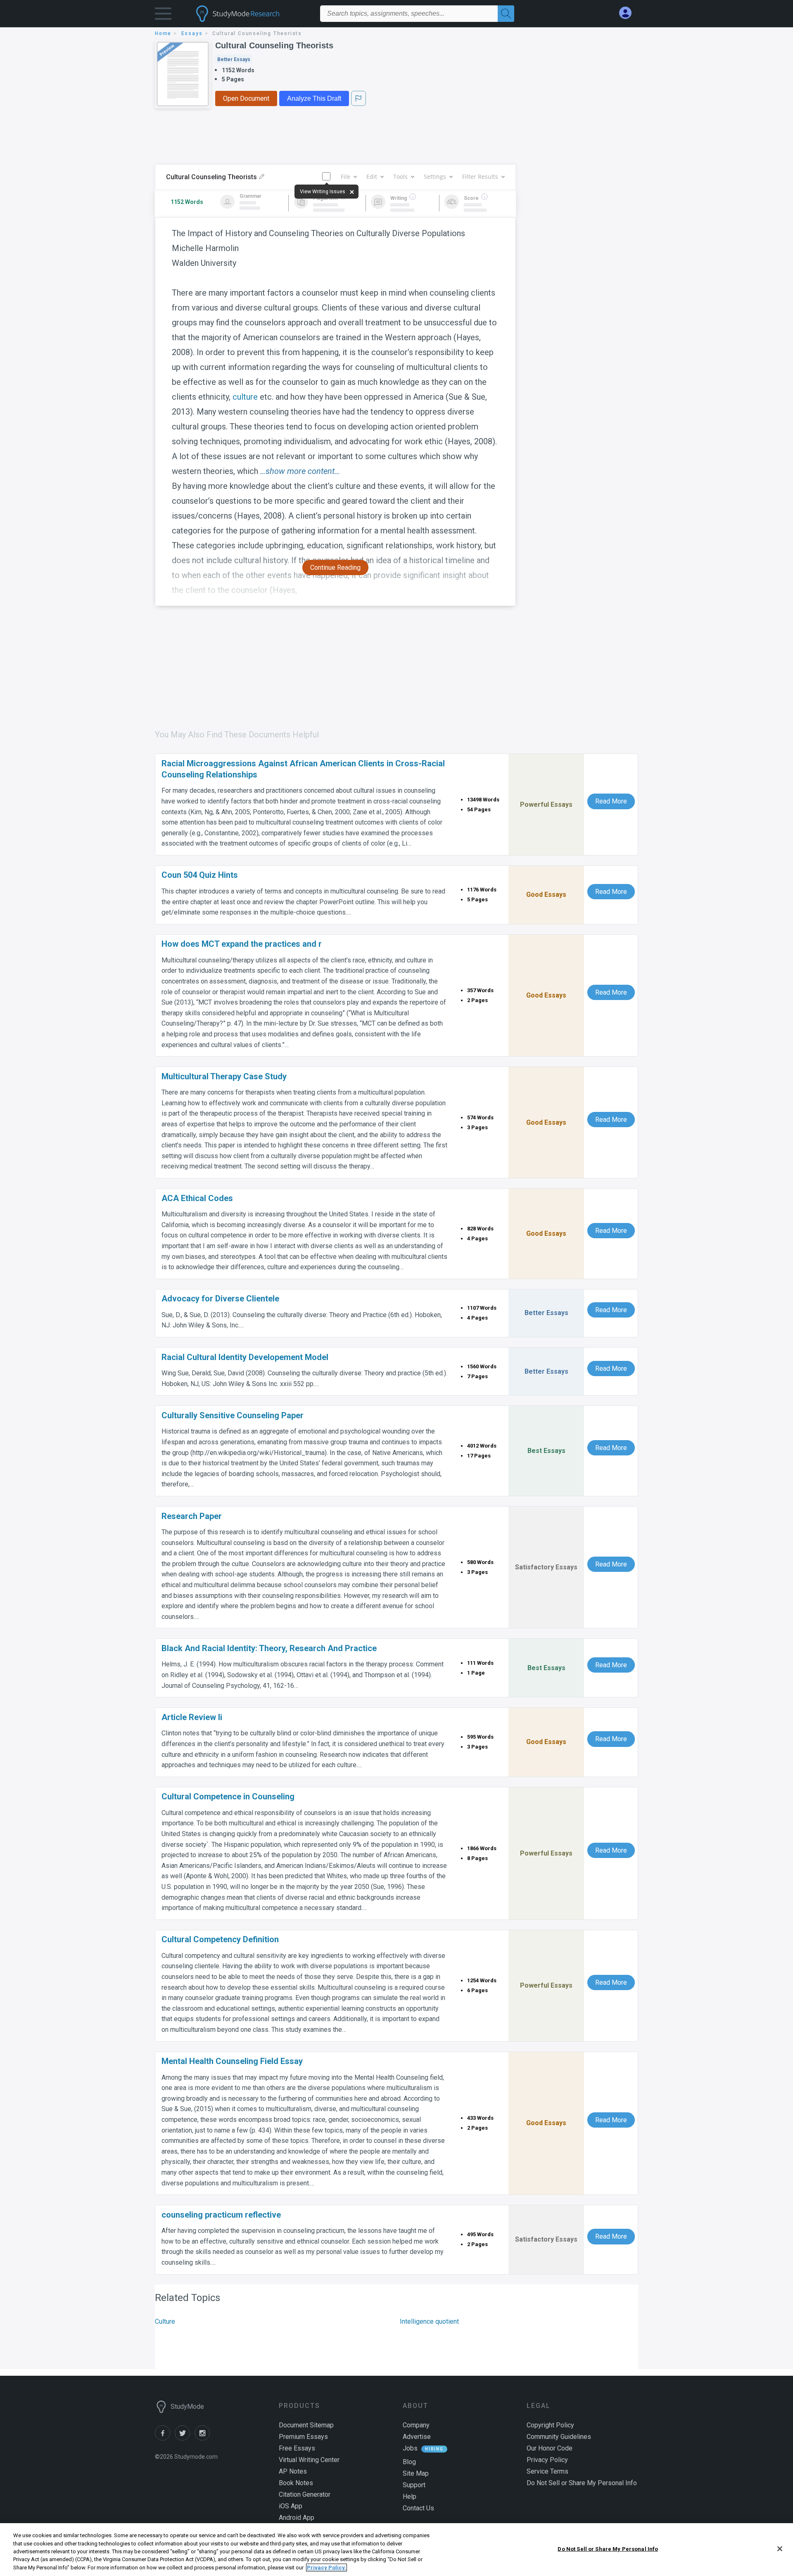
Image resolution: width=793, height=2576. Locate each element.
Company (416, 2425)
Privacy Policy (547, 2460)
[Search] (506, 14)
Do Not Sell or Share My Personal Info (608, 2549)
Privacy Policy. (326, 2568)
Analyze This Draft (314, 98)
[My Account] (629, 13)
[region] (396, 2550)
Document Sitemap (306, 2425)
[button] (163, 15)
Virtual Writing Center (309, 2460)
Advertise (417, 2437)
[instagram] (204, 2438)
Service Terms (547, 2471)
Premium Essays (303, 2437)
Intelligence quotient (429, 2321)
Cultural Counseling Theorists (274, 45)
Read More (611, 801)
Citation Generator (305, 2494)
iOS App (291, 2506)
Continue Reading (335, 568)
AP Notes (293, 2471)
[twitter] (185, 2438)
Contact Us (418, 2508)
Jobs (410, 2448)
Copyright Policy (550, 2425)
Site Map (416, 2473)
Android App (297, 2518)
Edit (372, 177)
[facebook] (165, 2438)
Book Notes (296, 2483)
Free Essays (297, 2448)
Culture (165, 2321)
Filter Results (480, 177)
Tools (400, 177)
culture (245, 397)
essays (192, 33)
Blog (409, 2462)
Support (414, 2485)
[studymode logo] (252, 14)
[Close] (780, 2549)
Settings (435, 177)
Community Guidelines (559, 2437)
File (345, 177)
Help (410, 2497)
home (163, 33)
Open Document (246, 98)
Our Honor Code (550, 2448)
